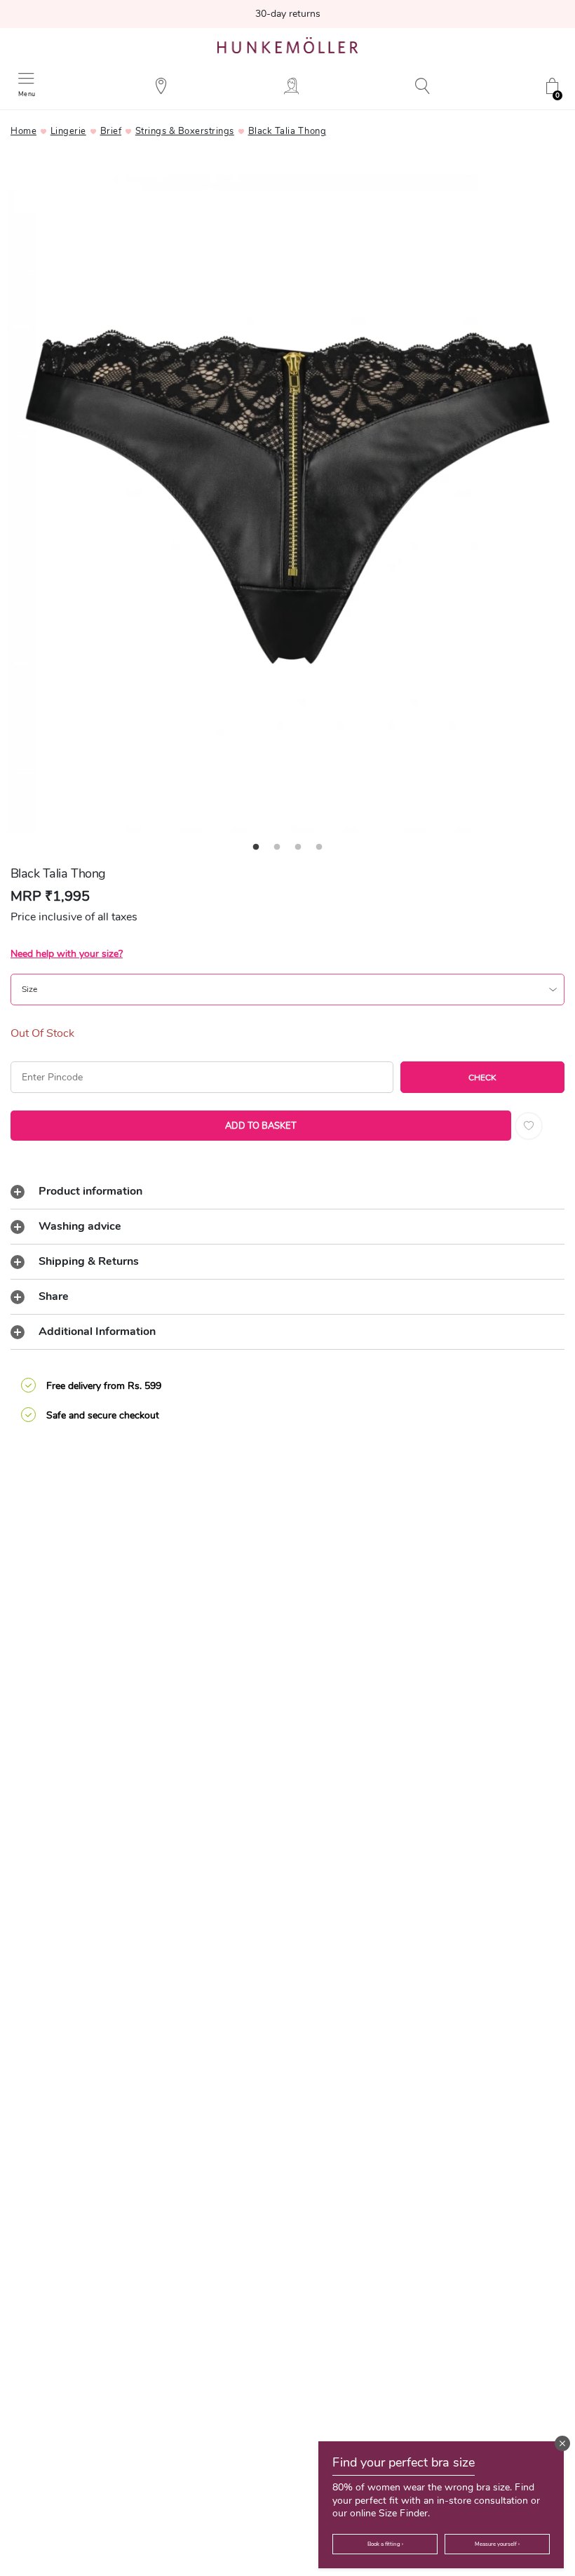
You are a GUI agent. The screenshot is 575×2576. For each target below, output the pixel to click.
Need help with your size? (67, 954)
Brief (111, 131)
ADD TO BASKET (261, 1126)
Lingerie (68, 131)
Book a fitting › (385, 2544)
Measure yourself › (497, 2544)
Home (23, 131)
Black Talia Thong (287, 131)
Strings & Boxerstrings (185, 131)
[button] (562, 2443)
